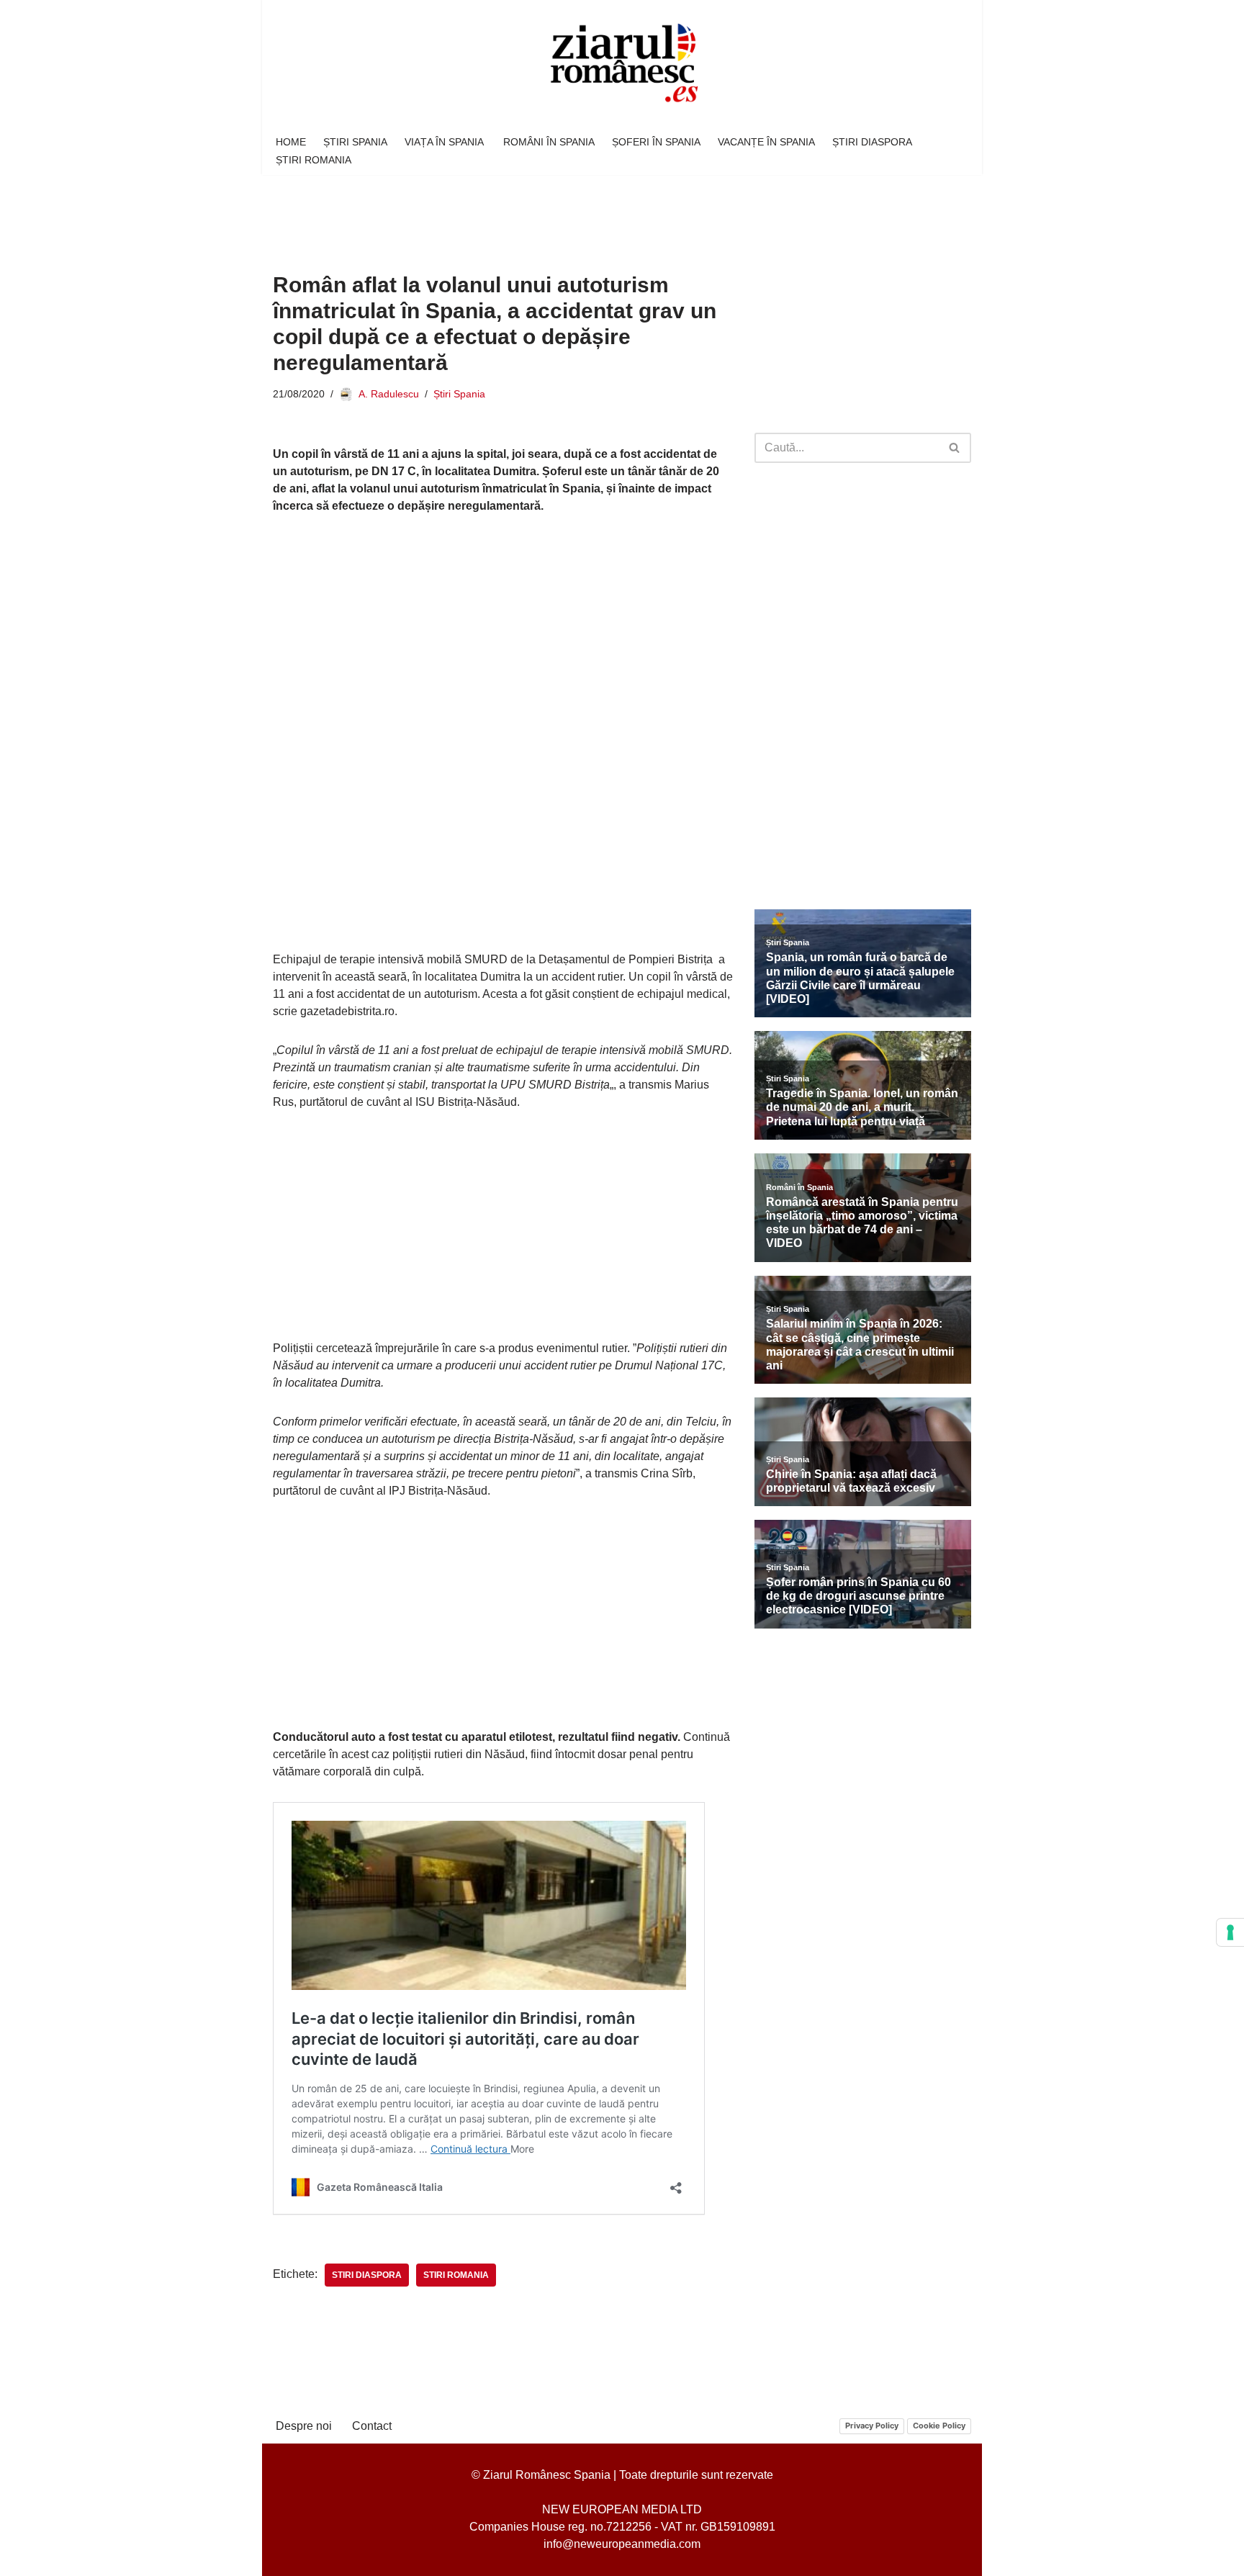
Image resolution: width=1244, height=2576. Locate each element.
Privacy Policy (872, 2426)
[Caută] (955, 448)
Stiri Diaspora (367, 2275)
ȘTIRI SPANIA (355, 142)
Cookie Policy (939, 2426)
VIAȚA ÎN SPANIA (445, 142)
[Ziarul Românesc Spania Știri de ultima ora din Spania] (622, 64)
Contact (372, 2426)
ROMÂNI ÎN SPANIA (549, 142)
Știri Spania (459, 394)
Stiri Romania (456, 2275)
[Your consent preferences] (1230, 1932)
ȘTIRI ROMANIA (314, 160)
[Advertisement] (535, 213)
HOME (291, 142)
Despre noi (304, 2426)
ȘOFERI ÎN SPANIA (656, 142)
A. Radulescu (389, 394)
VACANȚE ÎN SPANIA (766, 142)
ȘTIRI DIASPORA (872, 142)
